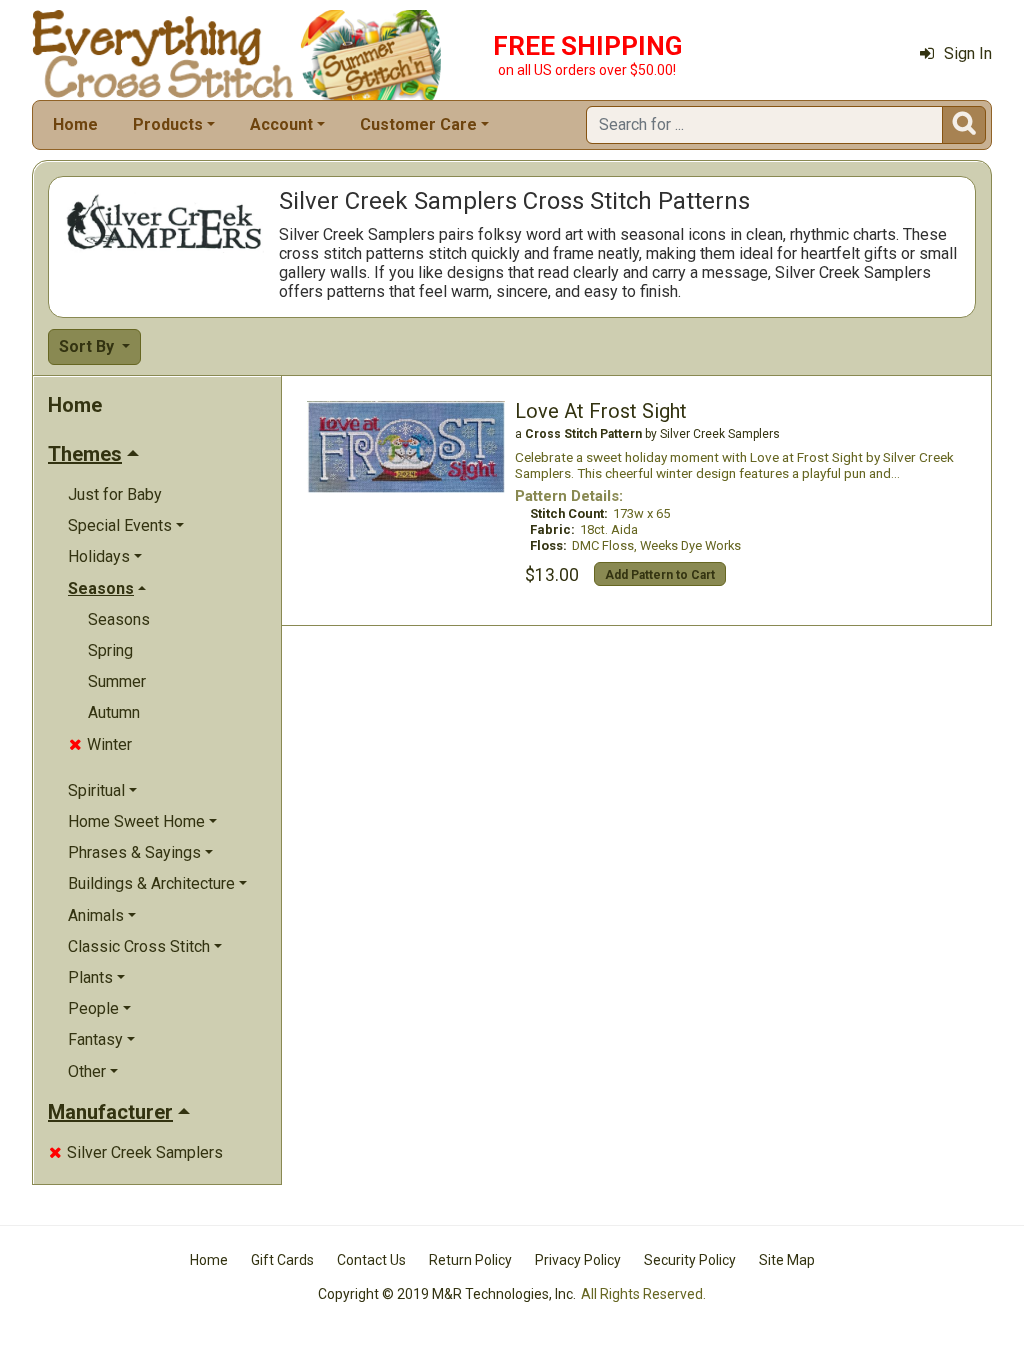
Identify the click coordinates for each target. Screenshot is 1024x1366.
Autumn (114, 712)
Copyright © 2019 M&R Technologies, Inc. (447, 1294)
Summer (117, 681)
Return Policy (470, 1260)
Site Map (787, 1260)
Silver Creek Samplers (136, 1152)
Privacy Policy (578, 1260)
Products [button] (168, 124)
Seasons (119, 619)
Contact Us (371, 1260)
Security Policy (690, 1260)
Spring (110, 650)
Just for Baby (115, 494)
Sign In (968, 53)
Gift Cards (282, 1260)
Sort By (88, 346)
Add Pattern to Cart (660, 575)
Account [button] (281, 124)
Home (75, 124)
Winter (100, 744)
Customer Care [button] (418, 124)
